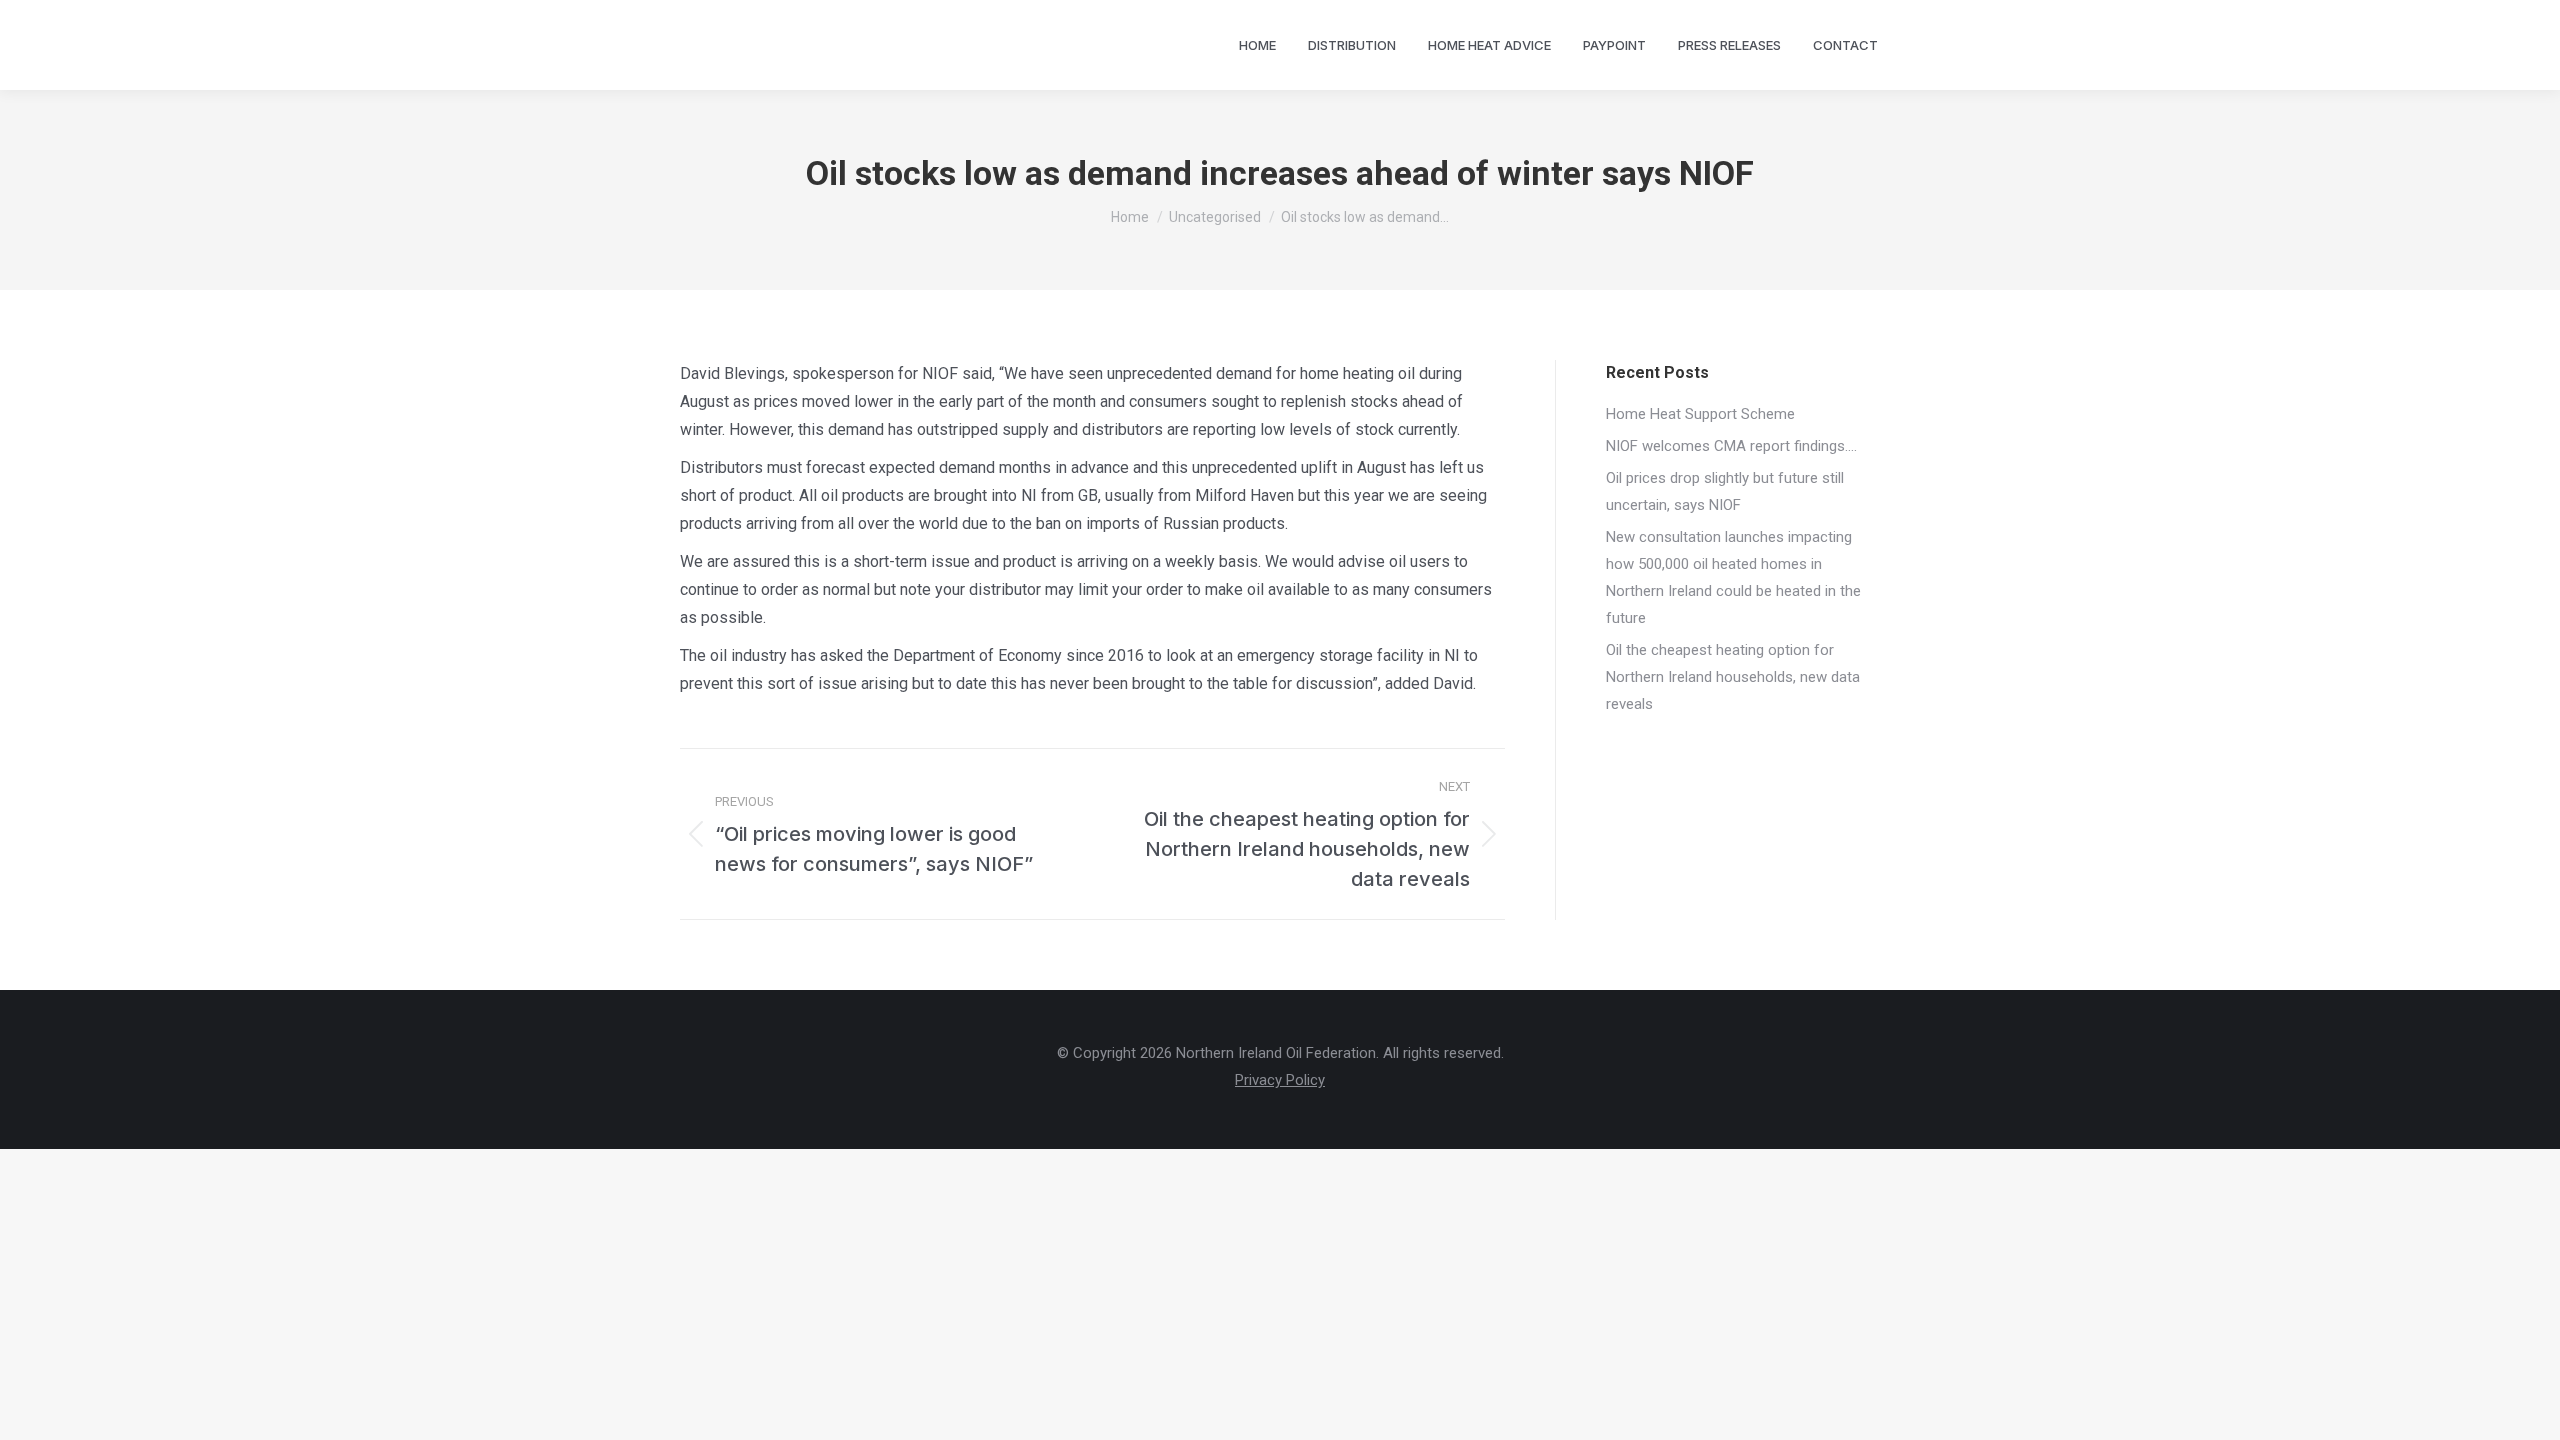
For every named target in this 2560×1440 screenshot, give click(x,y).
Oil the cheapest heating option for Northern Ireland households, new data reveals (1733, 677)
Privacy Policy (1280, 1080)
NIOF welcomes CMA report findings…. (1731, 446)
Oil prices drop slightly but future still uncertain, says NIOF (1725, 491)
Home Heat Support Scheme (1700, 414)
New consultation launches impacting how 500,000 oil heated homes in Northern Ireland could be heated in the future (1733, 577)
